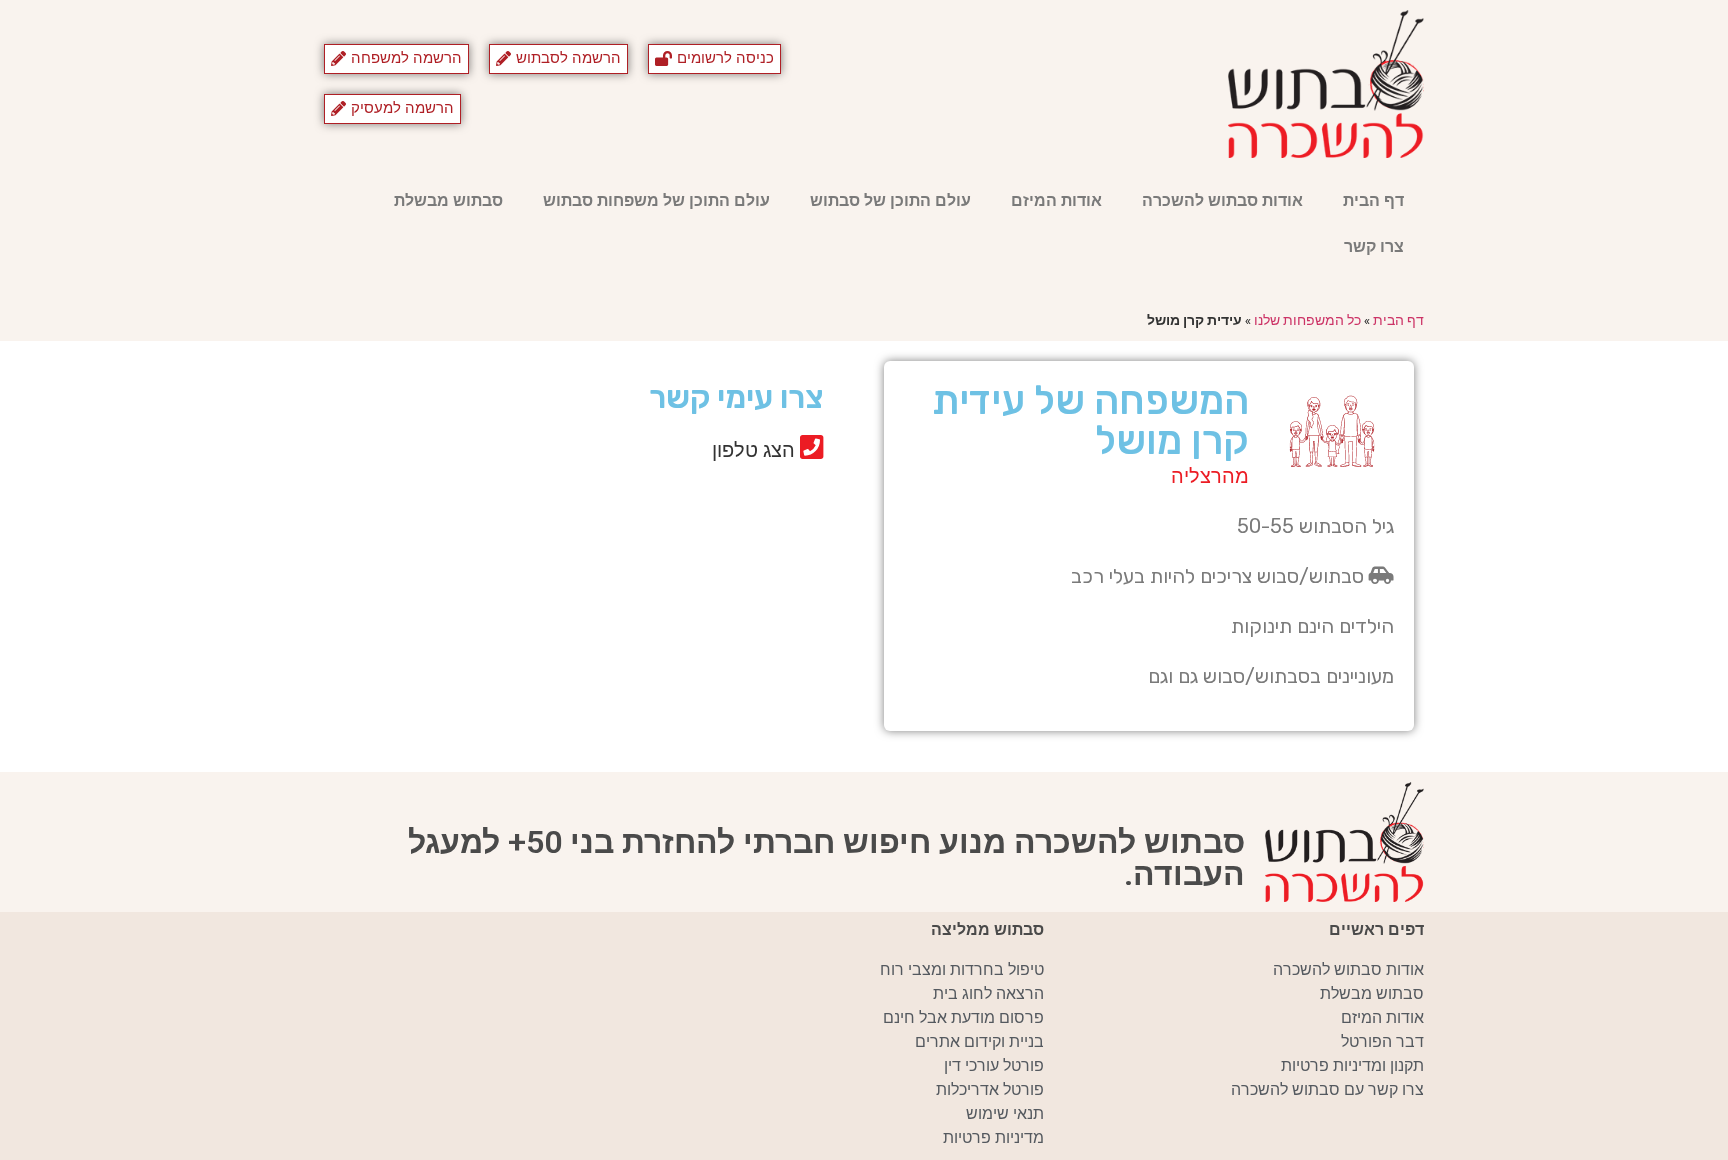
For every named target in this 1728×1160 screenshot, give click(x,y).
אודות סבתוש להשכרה (1222, 200)
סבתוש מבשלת (448, 200)
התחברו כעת (635, 490)
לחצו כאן (650, 520)
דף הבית (1373, 200)
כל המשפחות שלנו (1307, 320)
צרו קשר (1374, 246)
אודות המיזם (1056, 200)
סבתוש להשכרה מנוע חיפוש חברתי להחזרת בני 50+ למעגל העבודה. (826, 858)
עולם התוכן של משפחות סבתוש (656, 200)
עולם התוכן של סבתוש (890, 200)
